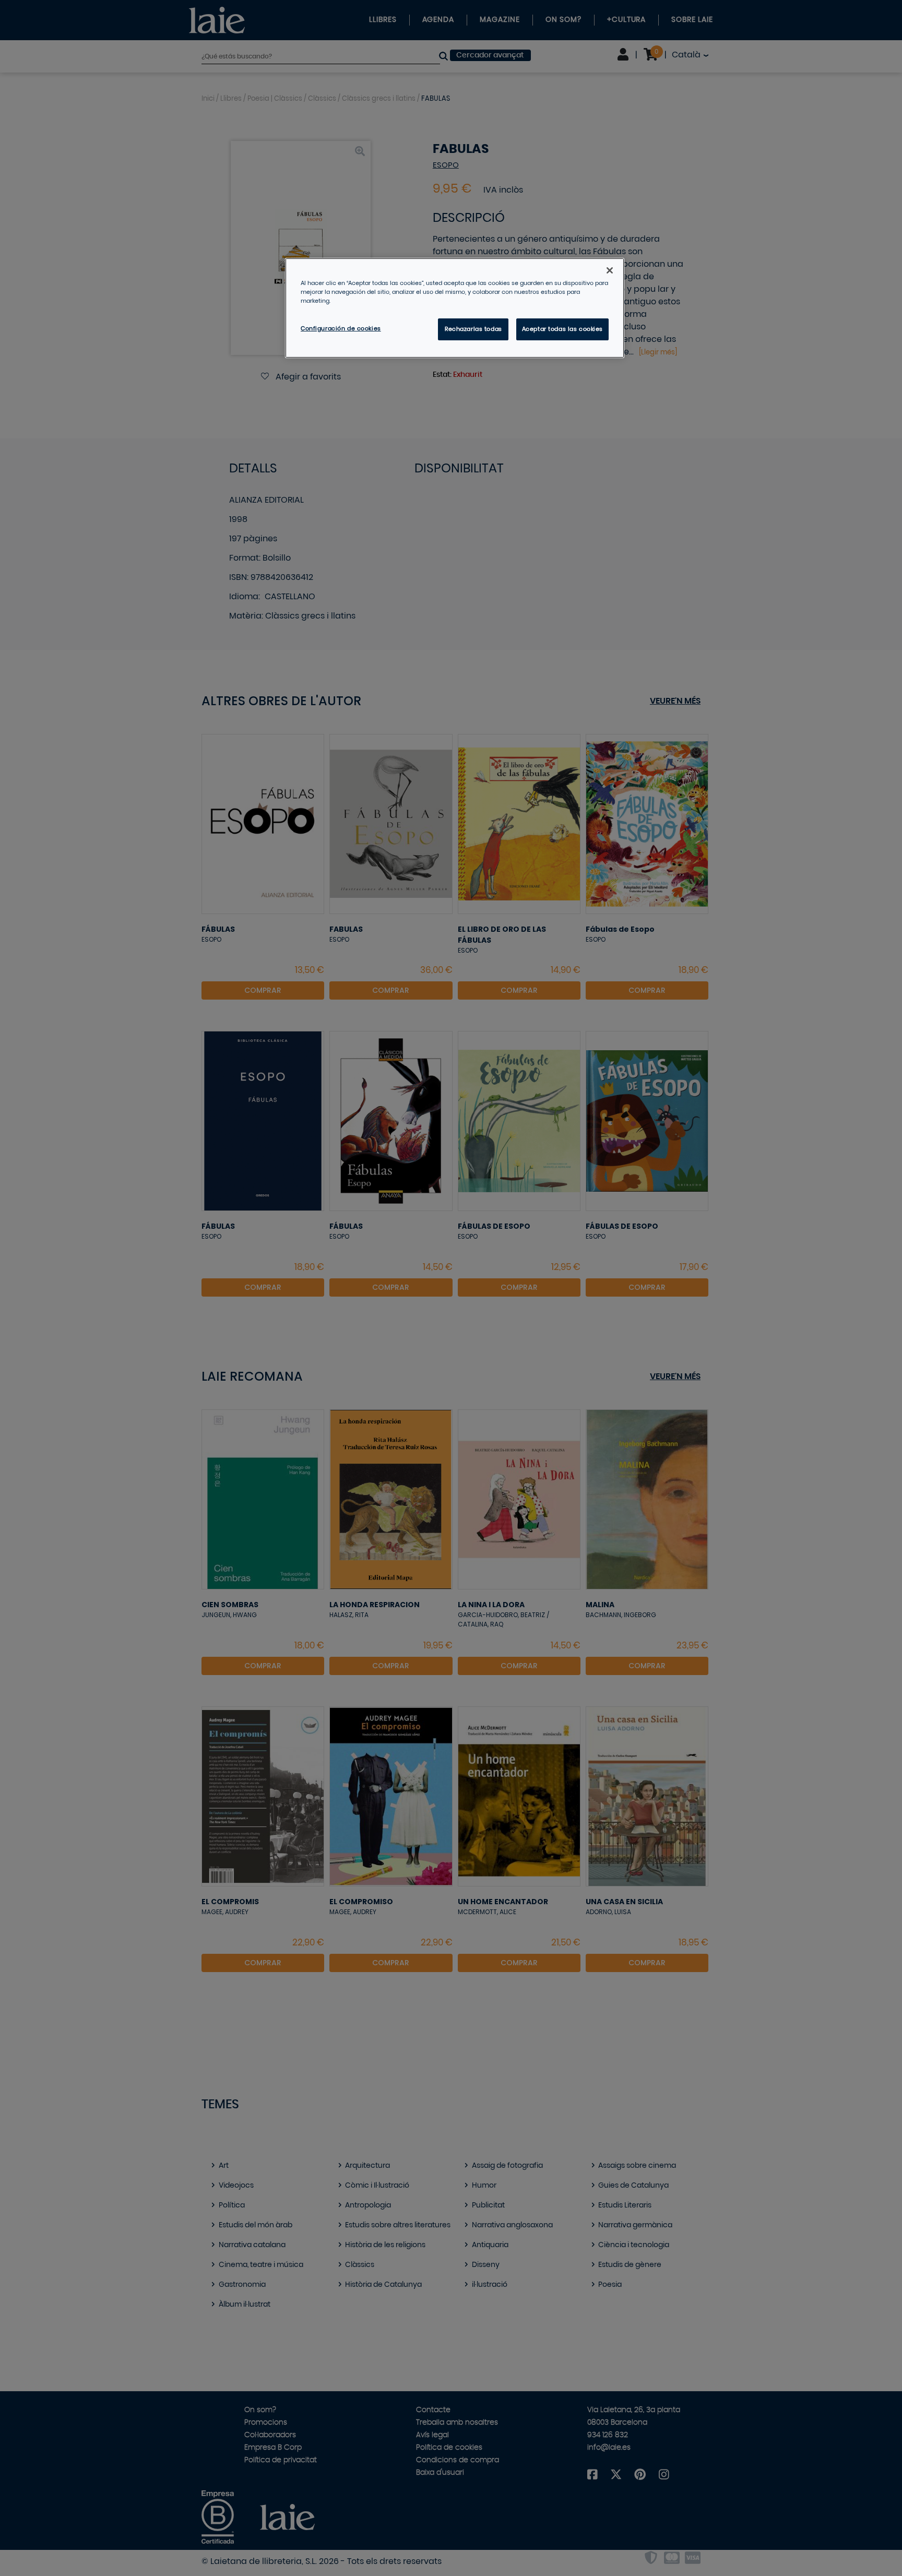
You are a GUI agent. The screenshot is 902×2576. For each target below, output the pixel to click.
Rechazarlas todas (473, 329)
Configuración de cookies (341, 329)
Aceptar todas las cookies (562, 329)
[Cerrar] (610, 270)
